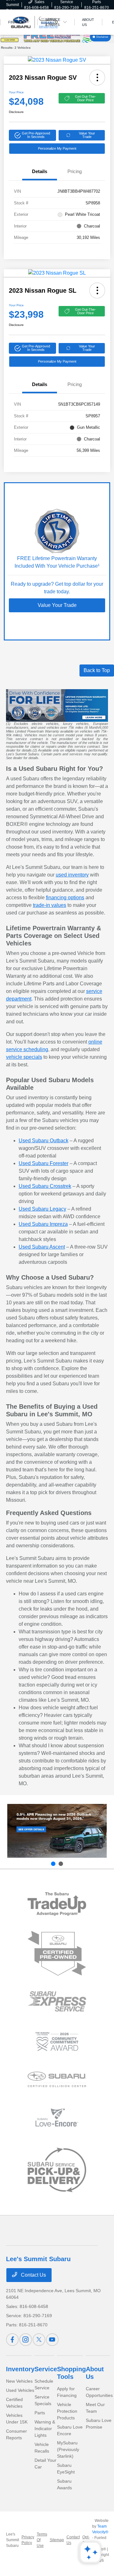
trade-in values (50, 905)
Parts (40, 2413)
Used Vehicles (20, 2390)
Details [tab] (40, 171)
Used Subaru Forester (44, 1163)
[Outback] (57, 1831)
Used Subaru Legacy (42, 1209)
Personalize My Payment (57, 148)
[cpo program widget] (57, 1953)
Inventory (20, 2369)
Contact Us (33, 2275)
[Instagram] (26, 2340)
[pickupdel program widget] (57, 2170)
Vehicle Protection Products (67, 2411)
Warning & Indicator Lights (45, 2429)
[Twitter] (39, 2340)
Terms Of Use (42, 2540)
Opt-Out (86, 2540)
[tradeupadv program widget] (57, 1904)
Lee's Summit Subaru (13, 2540)
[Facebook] (12, 2340)
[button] (97, 78)
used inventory (72, 875)
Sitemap (57, 2540)
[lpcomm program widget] (57, 2042)
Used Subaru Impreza (43, 1224)
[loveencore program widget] (57, 2117)
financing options (65, 898)
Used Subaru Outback (44, 1141)
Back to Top (97, 670)
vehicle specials (24, 1057)
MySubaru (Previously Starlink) (68, 2449)
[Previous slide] (53, 1864)
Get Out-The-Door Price (85, 98)
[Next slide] (61, 1864)
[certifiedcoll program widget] (57, 2079)
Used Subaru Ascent (42, 1247)
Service (46, 2369)
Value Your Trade (87, 135)
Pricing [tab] (75, 171)
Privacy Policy (28, 2540)
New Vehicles (19, 2381)
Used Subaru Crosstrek (45, 1186)
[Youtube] (52, 2340)
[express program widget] (57, 2001)
